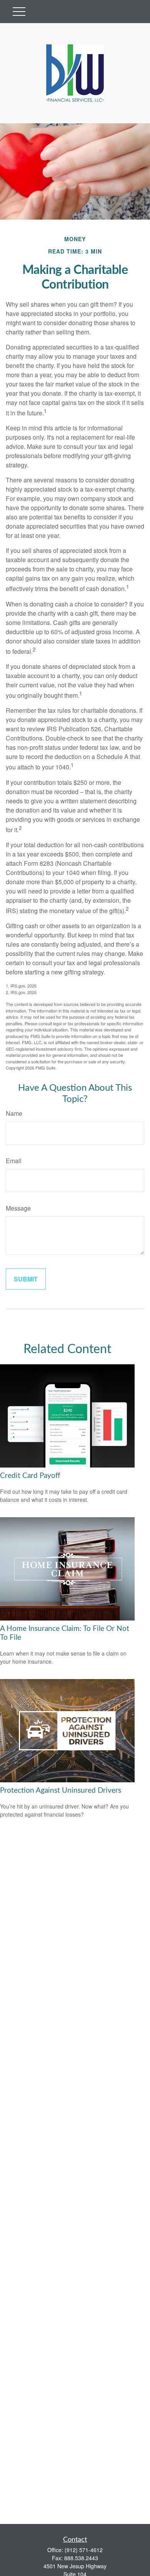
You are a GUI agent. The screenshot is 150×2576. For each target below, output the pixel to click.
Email (14, 1161)
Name (14, 1113)
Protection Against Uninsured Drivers (61, 1791)
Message (18, 1208)
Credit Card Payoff (30, 1476)
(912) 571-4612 (84, 2550)
